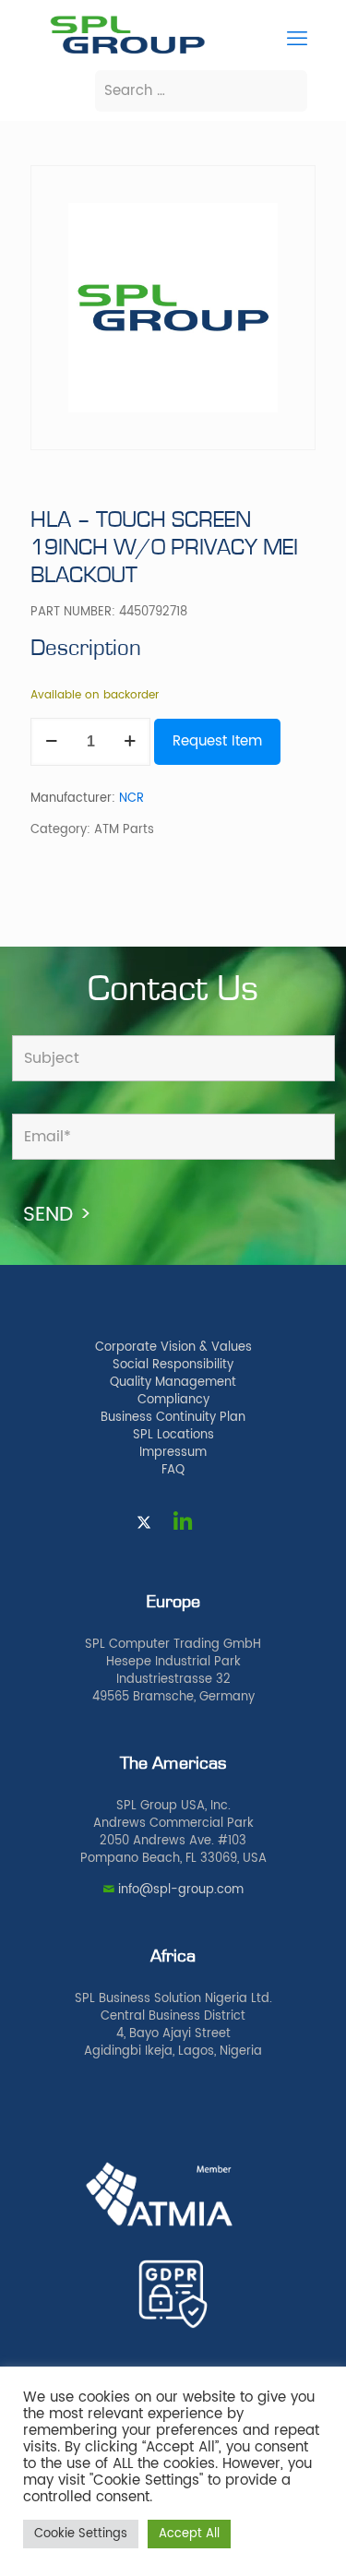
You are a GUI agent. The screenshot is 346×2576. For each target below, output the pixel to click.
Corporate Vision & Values (173, 1348)
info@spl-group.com (181, 1890)
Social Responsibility (173, 1365)
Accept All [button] (189, 2534)
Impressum (173, 1453)
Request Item (217, 741)
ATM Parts (124, 830)
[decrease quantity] (51, 742)
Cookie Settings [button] (81, 2534)
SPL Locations (173, 1435)
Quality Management (173, 1383)
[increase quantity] (130, 742)
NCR (131, 799)
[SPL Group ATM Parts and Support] (127, 52)
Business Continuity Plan (173, 1418)
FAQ (173, 1470)
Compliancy (173, 1400)
